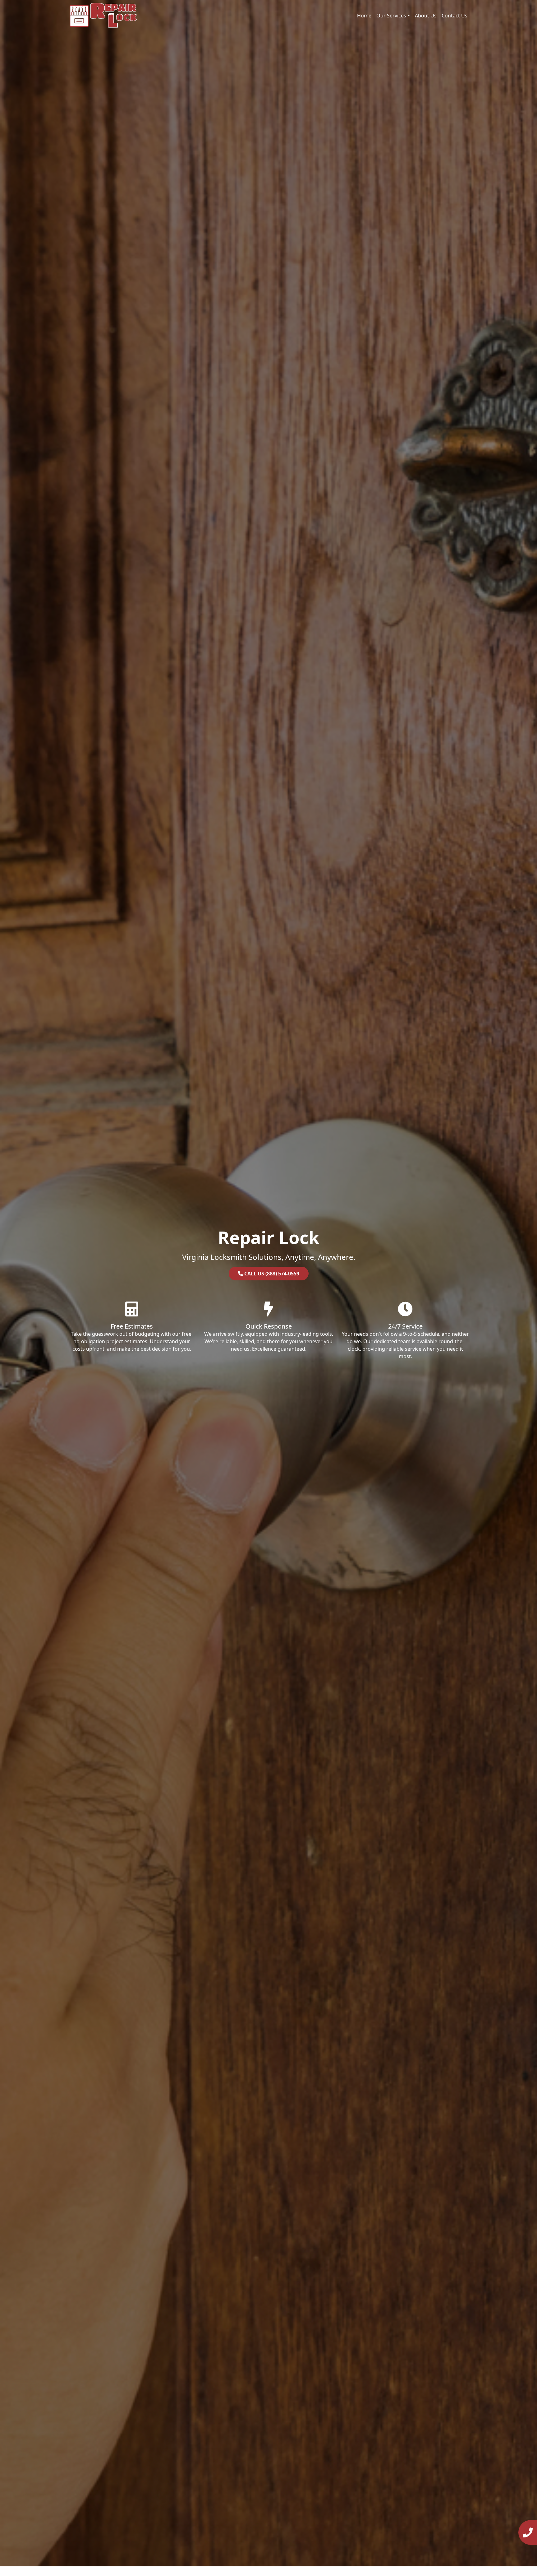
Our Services (391, 16)
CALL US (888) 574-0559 (271, 1274)
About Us (426, 16)
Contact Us (454, 16)
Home (364, 16)
